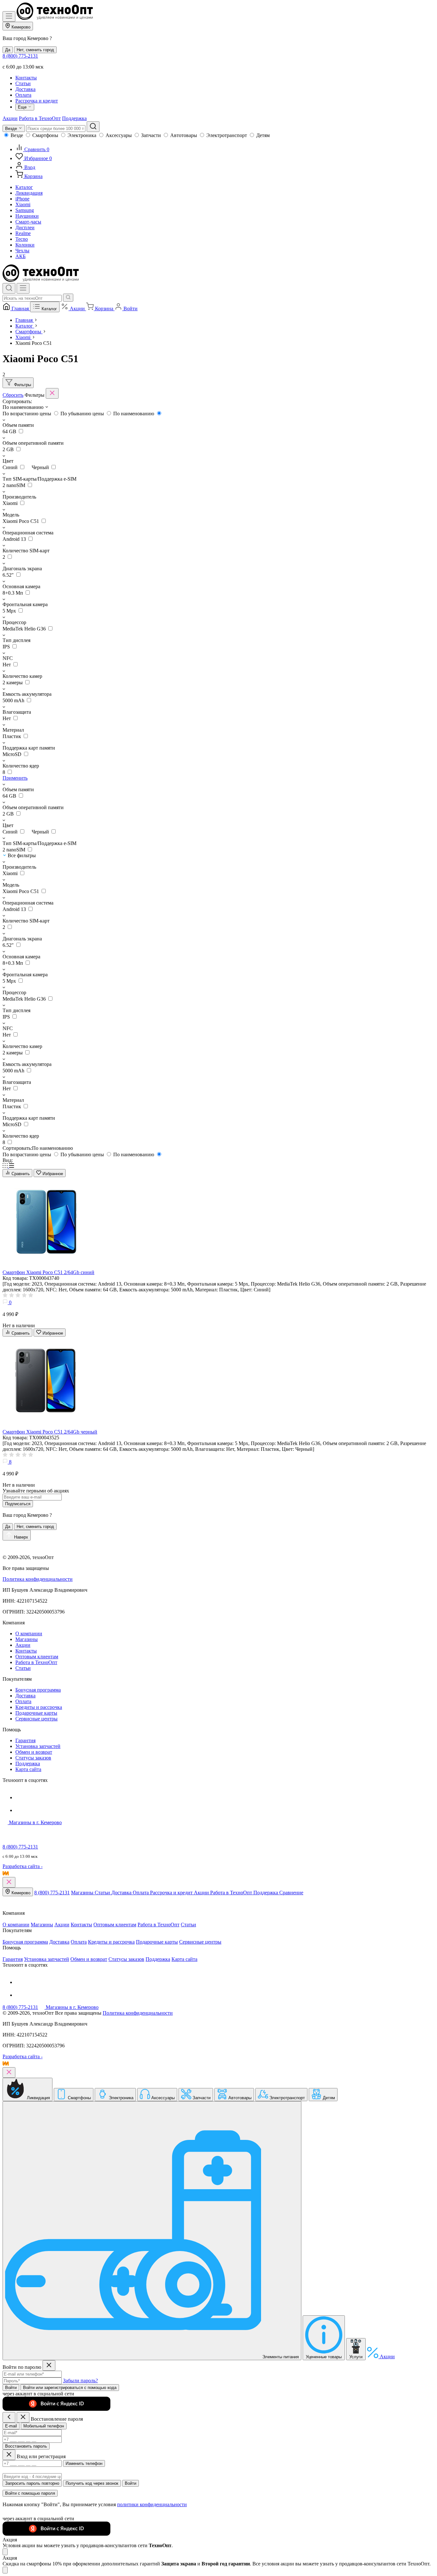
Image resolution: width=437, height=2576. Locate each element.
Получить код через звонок (92, 2483)
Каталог (24, 187)
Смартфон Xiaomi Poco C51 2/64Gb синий (48, 1272)
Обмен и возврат (34, 1752)
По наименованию (134, 414)
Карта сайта (28, 1769)
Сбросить (13, 395)
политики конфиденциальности (152, 2504)
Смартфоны (45, 135)
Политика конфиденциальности (38, 1579)
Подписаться (18, 1504)
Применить (15, 778)
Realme (23, 233)
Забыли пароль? (80, 2381)
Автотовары (184, 135)
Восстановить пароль (26, 2446)
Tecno (22, 239)
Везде (17, 135)
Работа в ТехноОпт (40, 118)
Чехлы (22, 251)
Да (8, 50)
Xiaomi (23, 204)
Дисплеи (25, 228)
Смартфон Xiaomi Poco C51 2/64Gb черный (50, 1432)
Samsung (25, 210)
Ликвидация (29, 193)
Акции (10, 118)
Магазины (27, 1639)
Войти (11, 2388)
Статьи (23, 83)
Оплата (23, 95)
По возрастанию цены (28, 414)
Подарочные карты (36, 1713)
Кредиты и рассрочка (39, 1707)
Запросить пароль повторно (32, 2483)
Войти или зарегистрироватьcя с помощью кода (70, 2388)
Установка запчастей (38, 1746)
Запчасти (151, 135)
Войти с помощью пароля (30, 2493)
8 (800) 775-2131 (20, 56)
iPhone (22, 199)
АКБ (20, 256)
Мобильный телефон (44, 2426)
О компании (29, 1633)
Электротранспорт (227, 135)
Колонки (25, 245)
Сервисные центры (36, 1719)
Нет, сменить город (35, 50)
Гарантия (25, 1740)
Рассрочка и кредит (37, 101)
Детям (263, 135)
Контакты (26, 78)
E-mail (11, 2426)
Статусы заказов (33, 1758)
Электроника (82, 135)
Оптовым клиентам (37, 1657)
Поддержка (74, 118)
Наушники (27, 216)
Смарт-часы (28, 222)
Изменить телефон (84, 2463)
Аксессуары (119, 135)
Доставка (25, 89)
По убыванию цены (83, 414)
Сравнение (291, 1893)
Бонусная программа (38, 1690)
